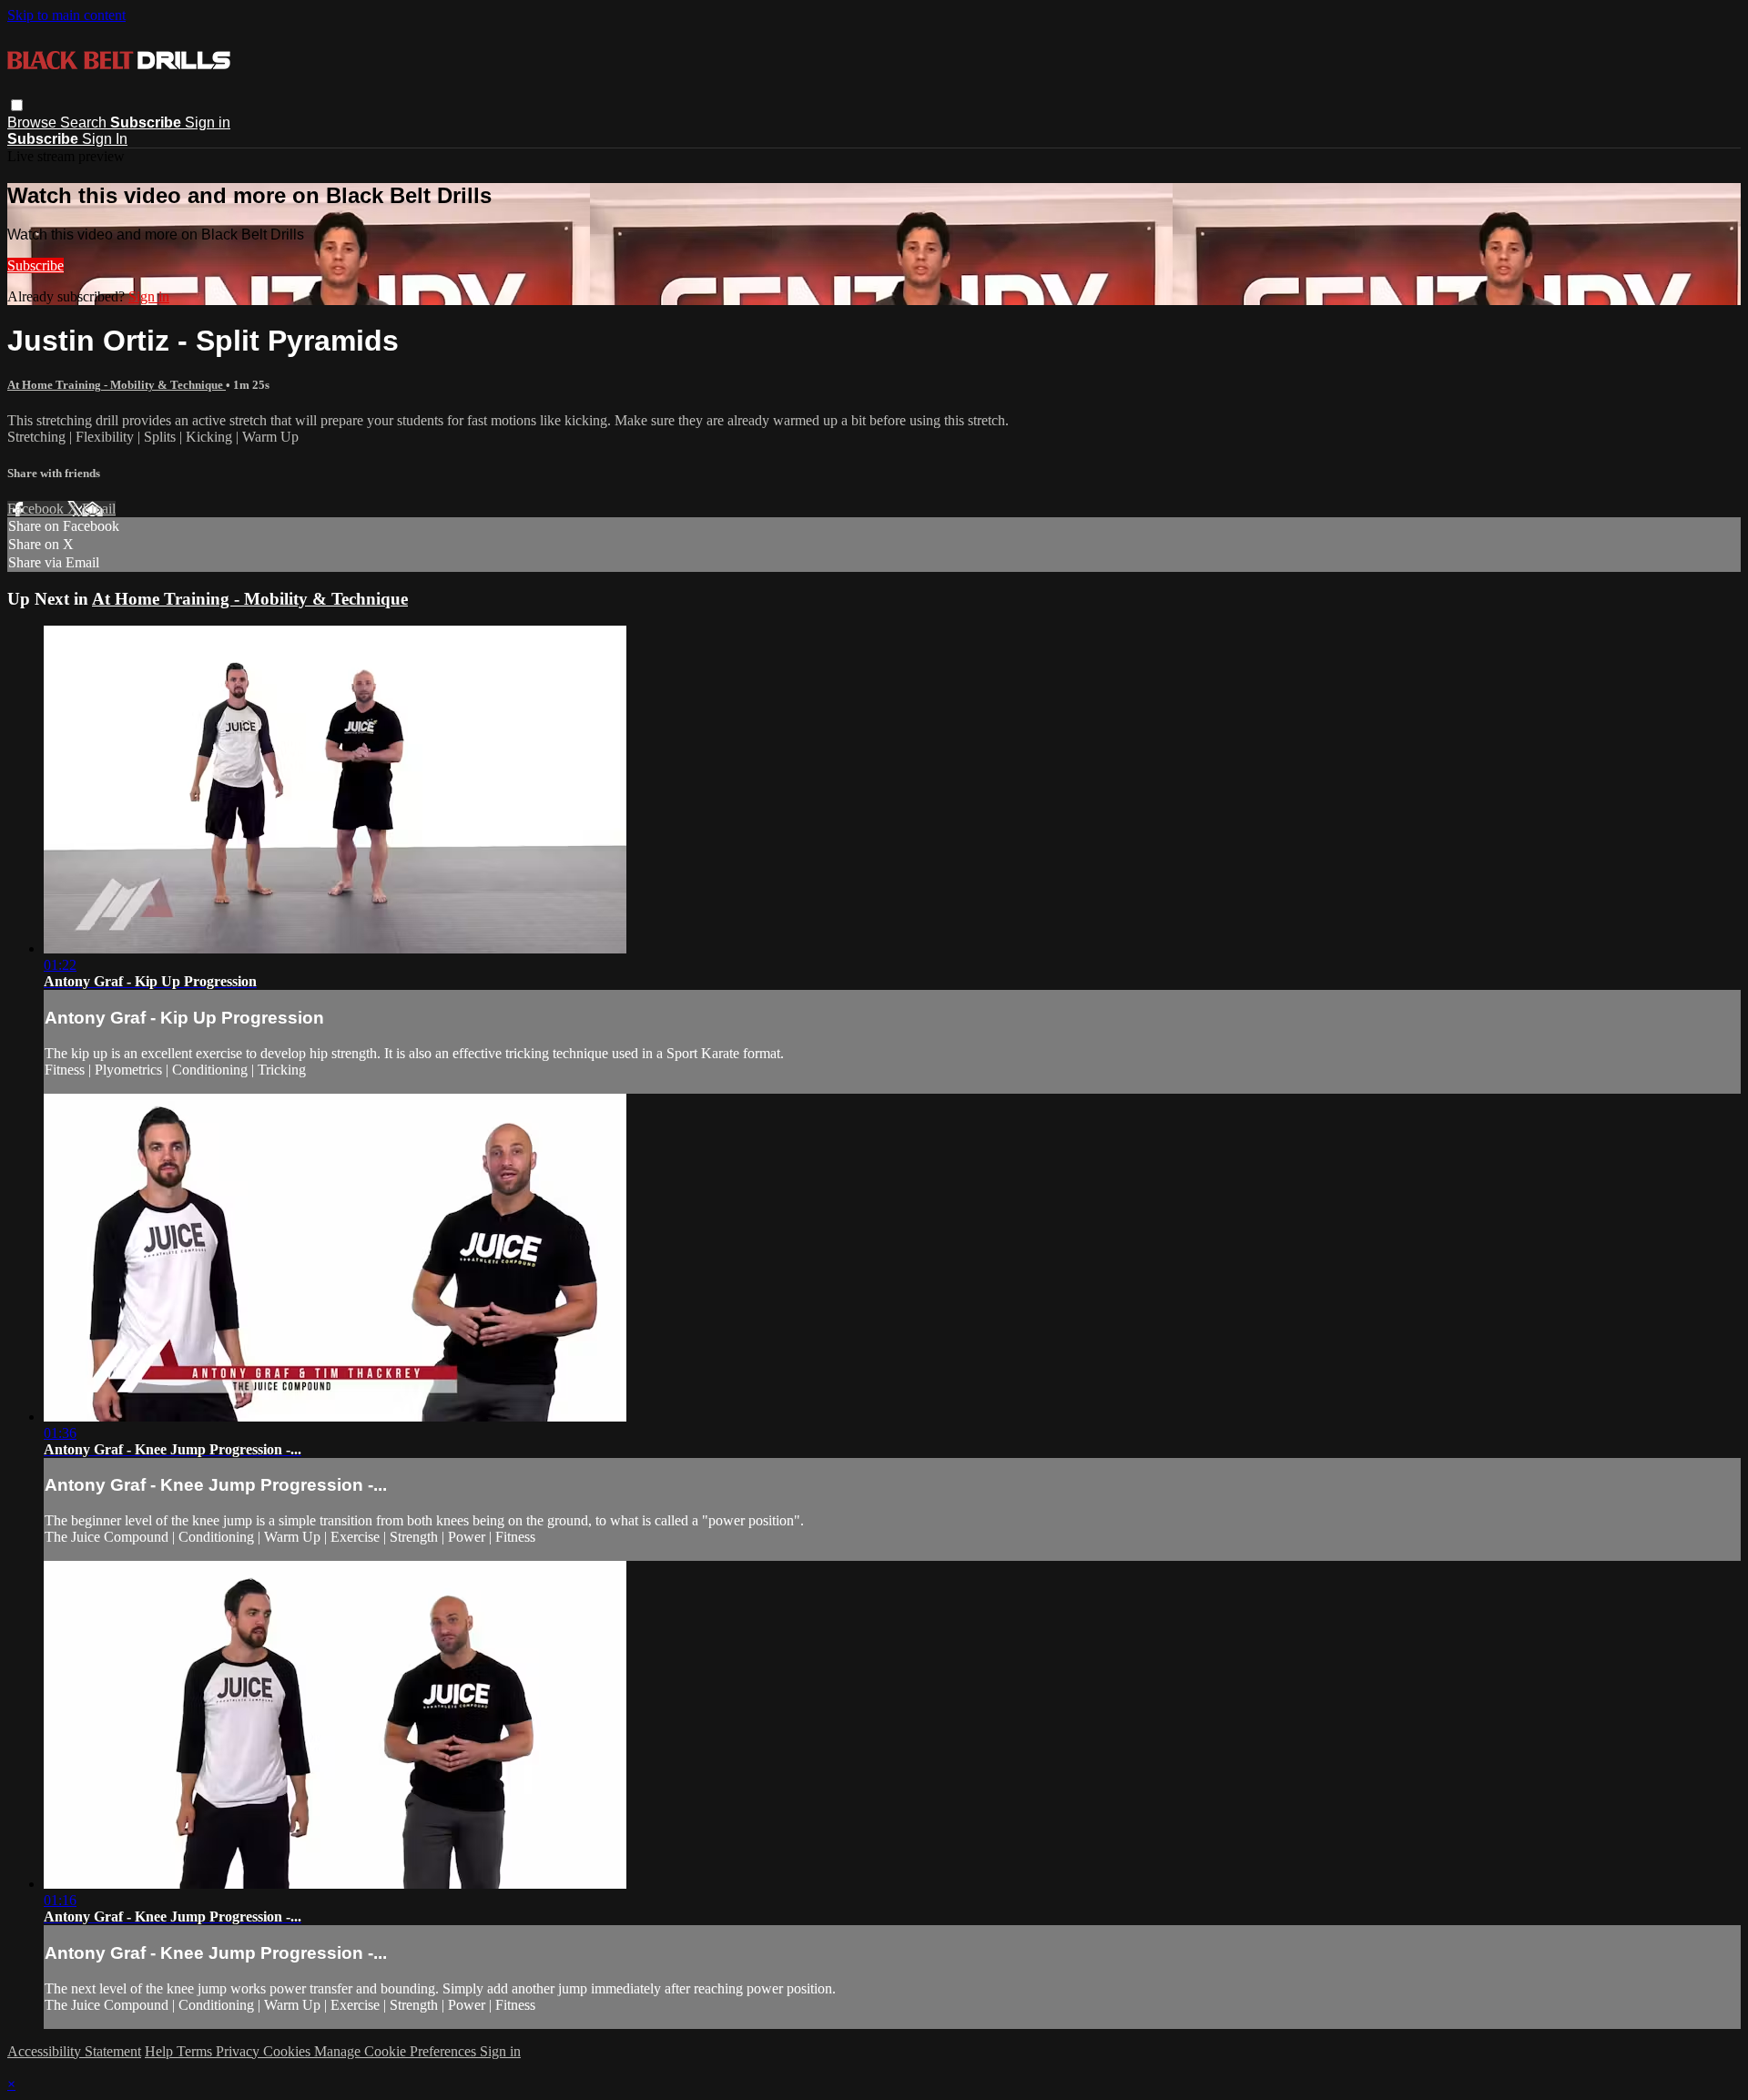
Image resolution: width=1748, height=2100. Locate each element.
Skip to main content (66, 15)
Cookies (289, 2051)
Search (85, 122)
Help (161, 2051)
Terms (196, 2051)
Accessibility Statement (74, 2051)
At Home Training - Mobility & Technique (117, 385)
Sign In (105, 139)
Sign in (208, 122)
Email (99, 509)
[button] (17, 105)
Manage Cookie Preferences (397, 2051)
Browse (34, 122)
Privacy (239, 2051)
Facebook (37, 509)
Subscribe (36, 265)
